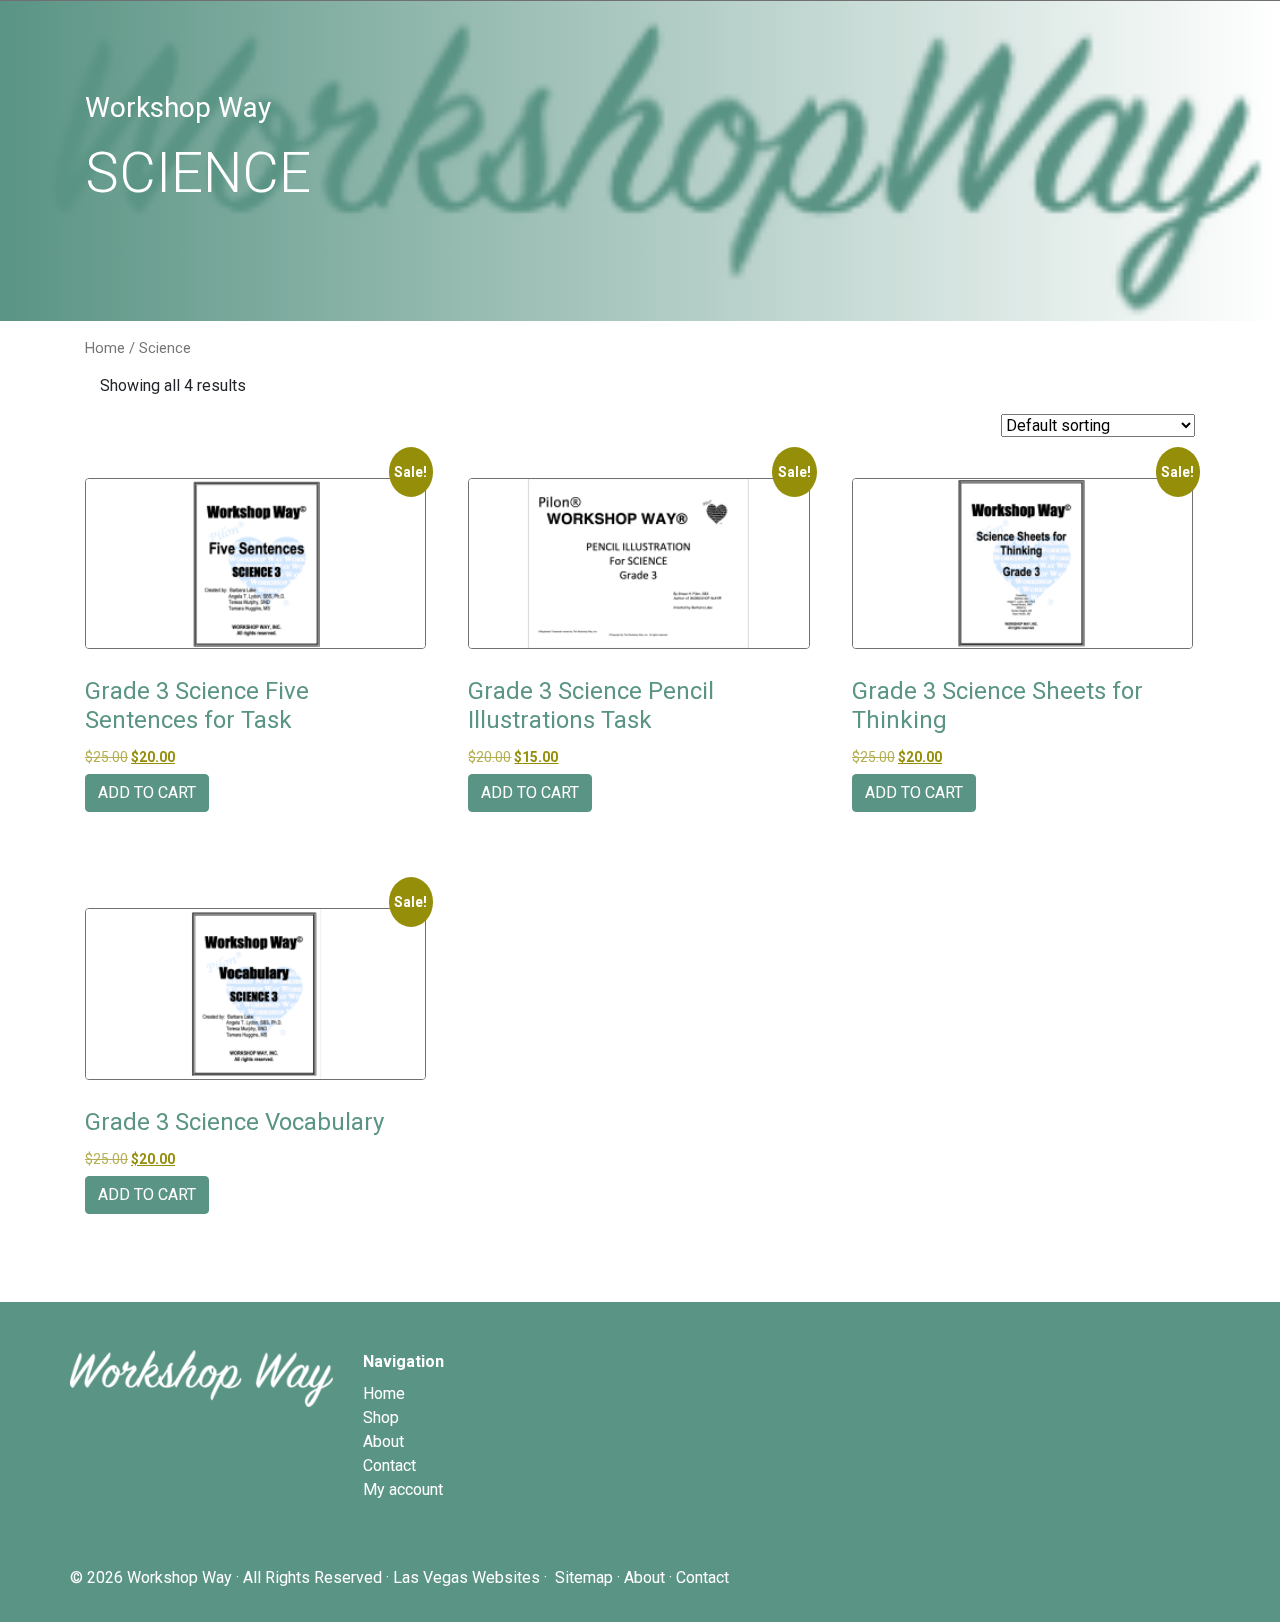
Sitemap (584, 1577)
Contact (389, 1465)
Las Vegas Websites (466, 1577)
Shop (381, 1417)
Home (105, 348)
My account (403, 1489)
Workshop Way (179, 1577)
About (383, 1441)
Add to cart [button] (147, 792)
